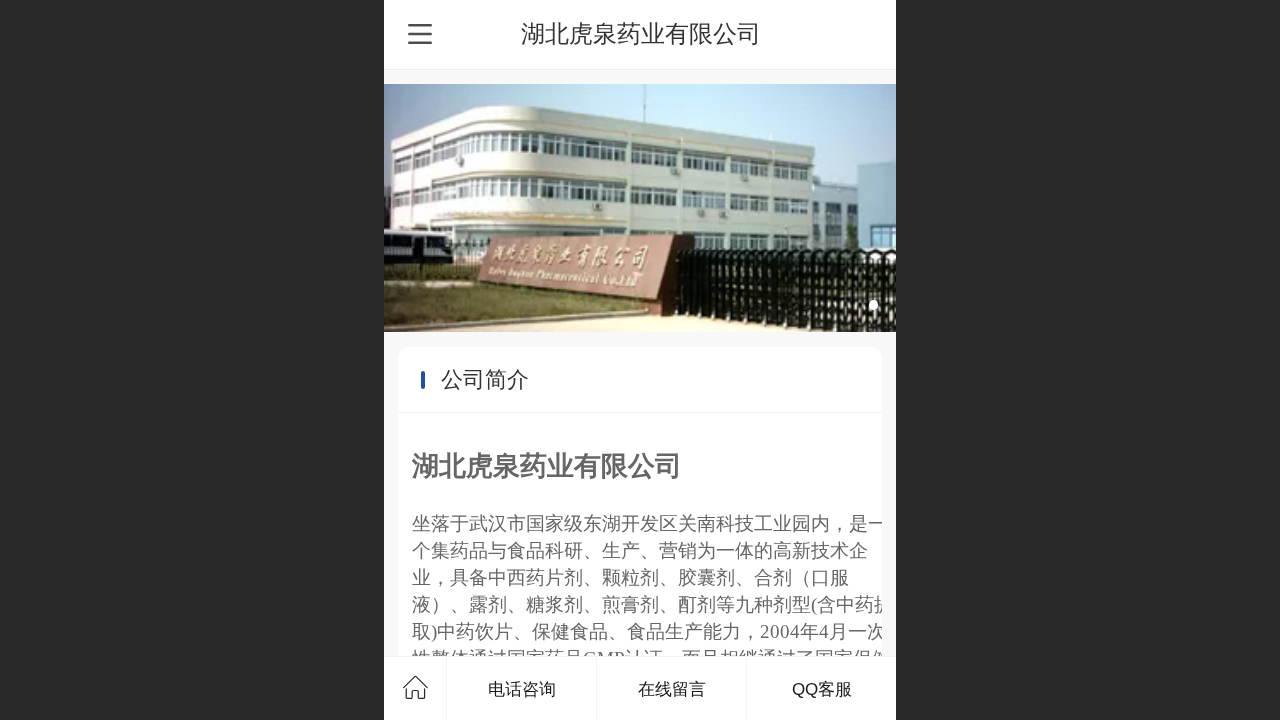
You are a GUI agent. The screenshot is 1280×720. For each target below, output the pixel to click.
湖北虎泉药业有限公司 (641, 33)
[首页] (415, 688)
